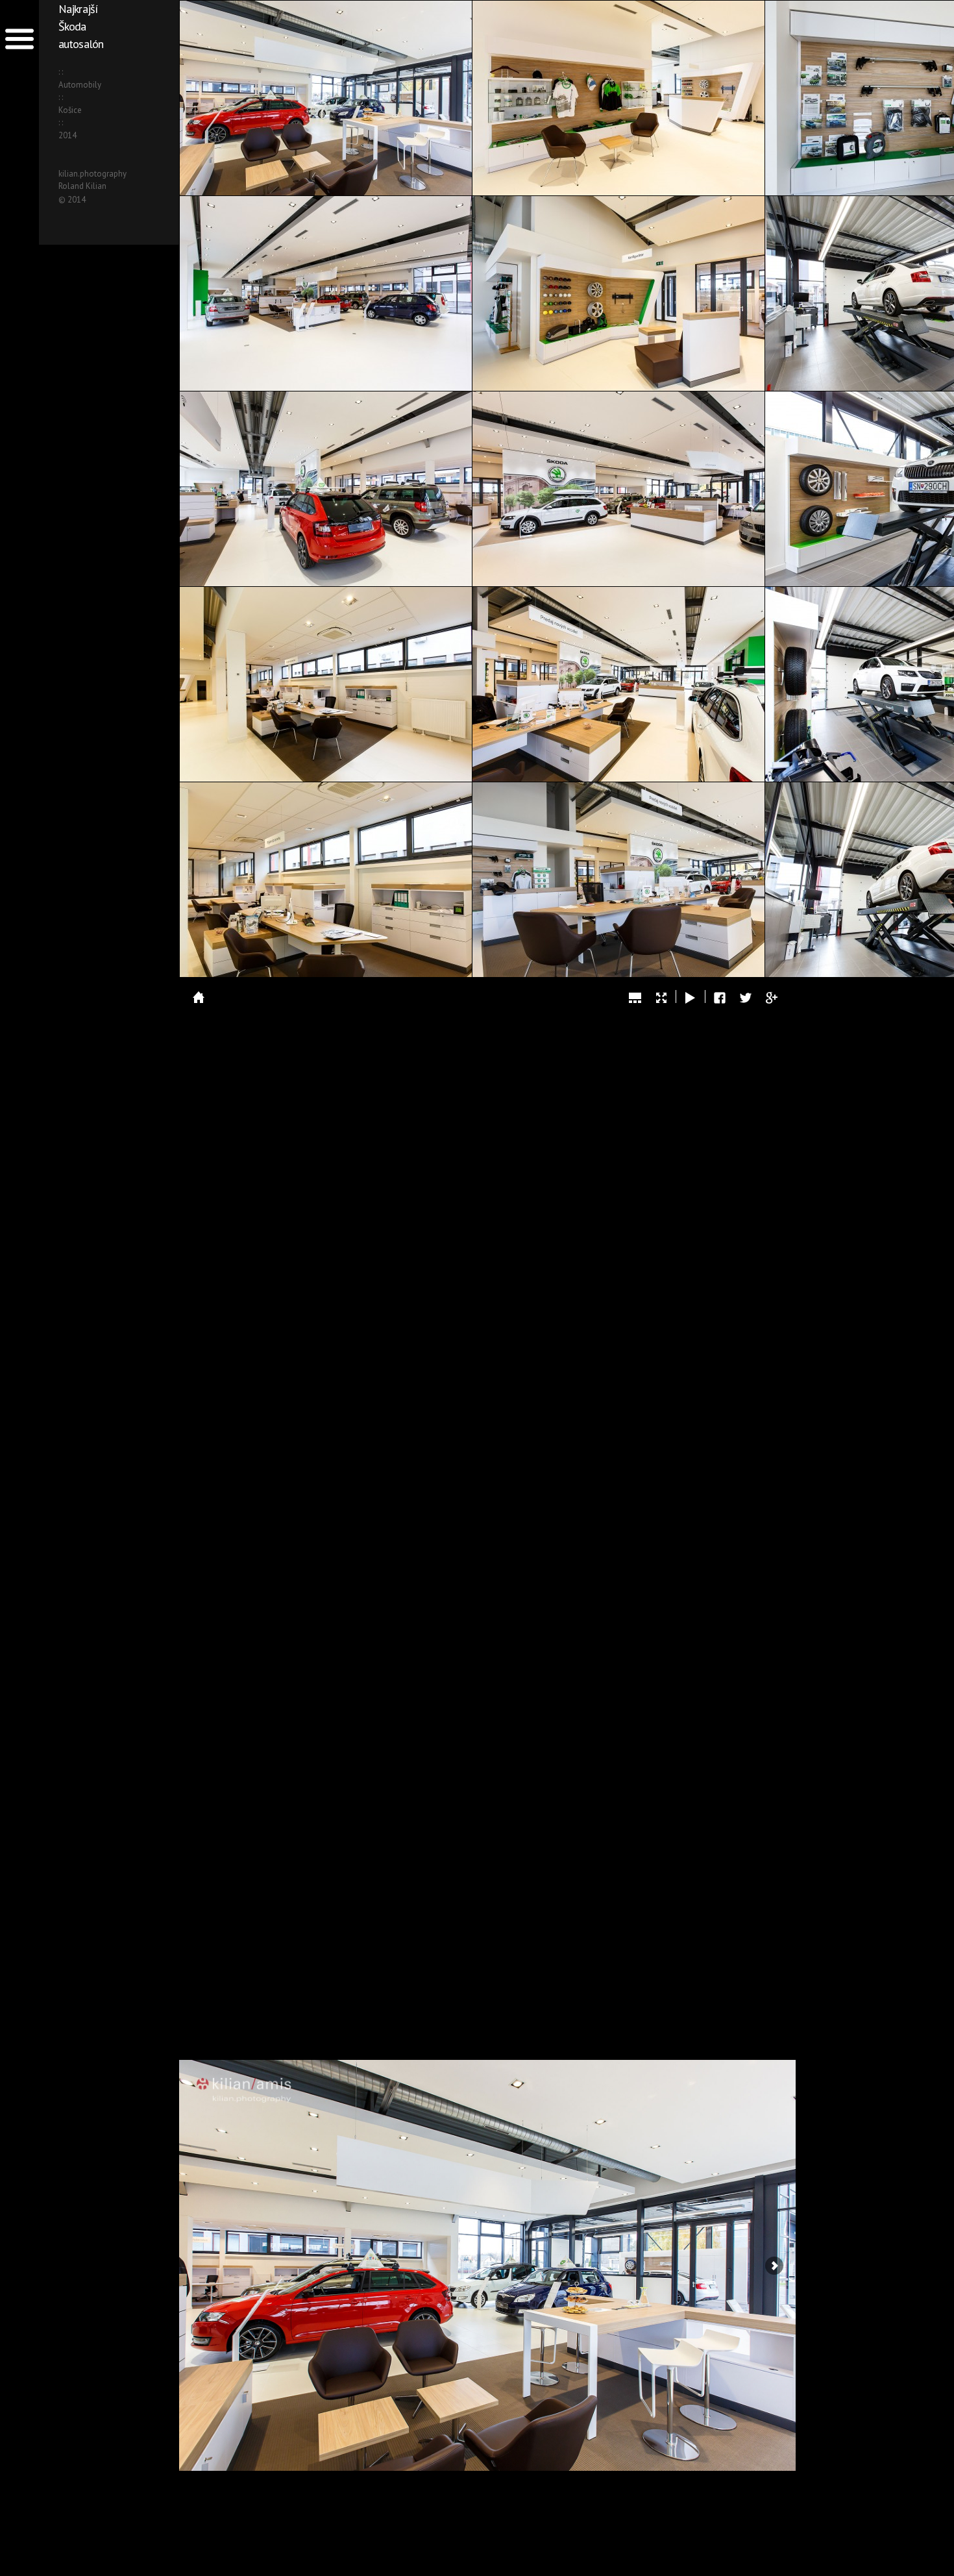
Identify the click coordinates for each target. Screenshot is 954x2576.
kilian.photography (92, 174)
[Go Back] (199, 997)
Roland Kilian (82, 186)
